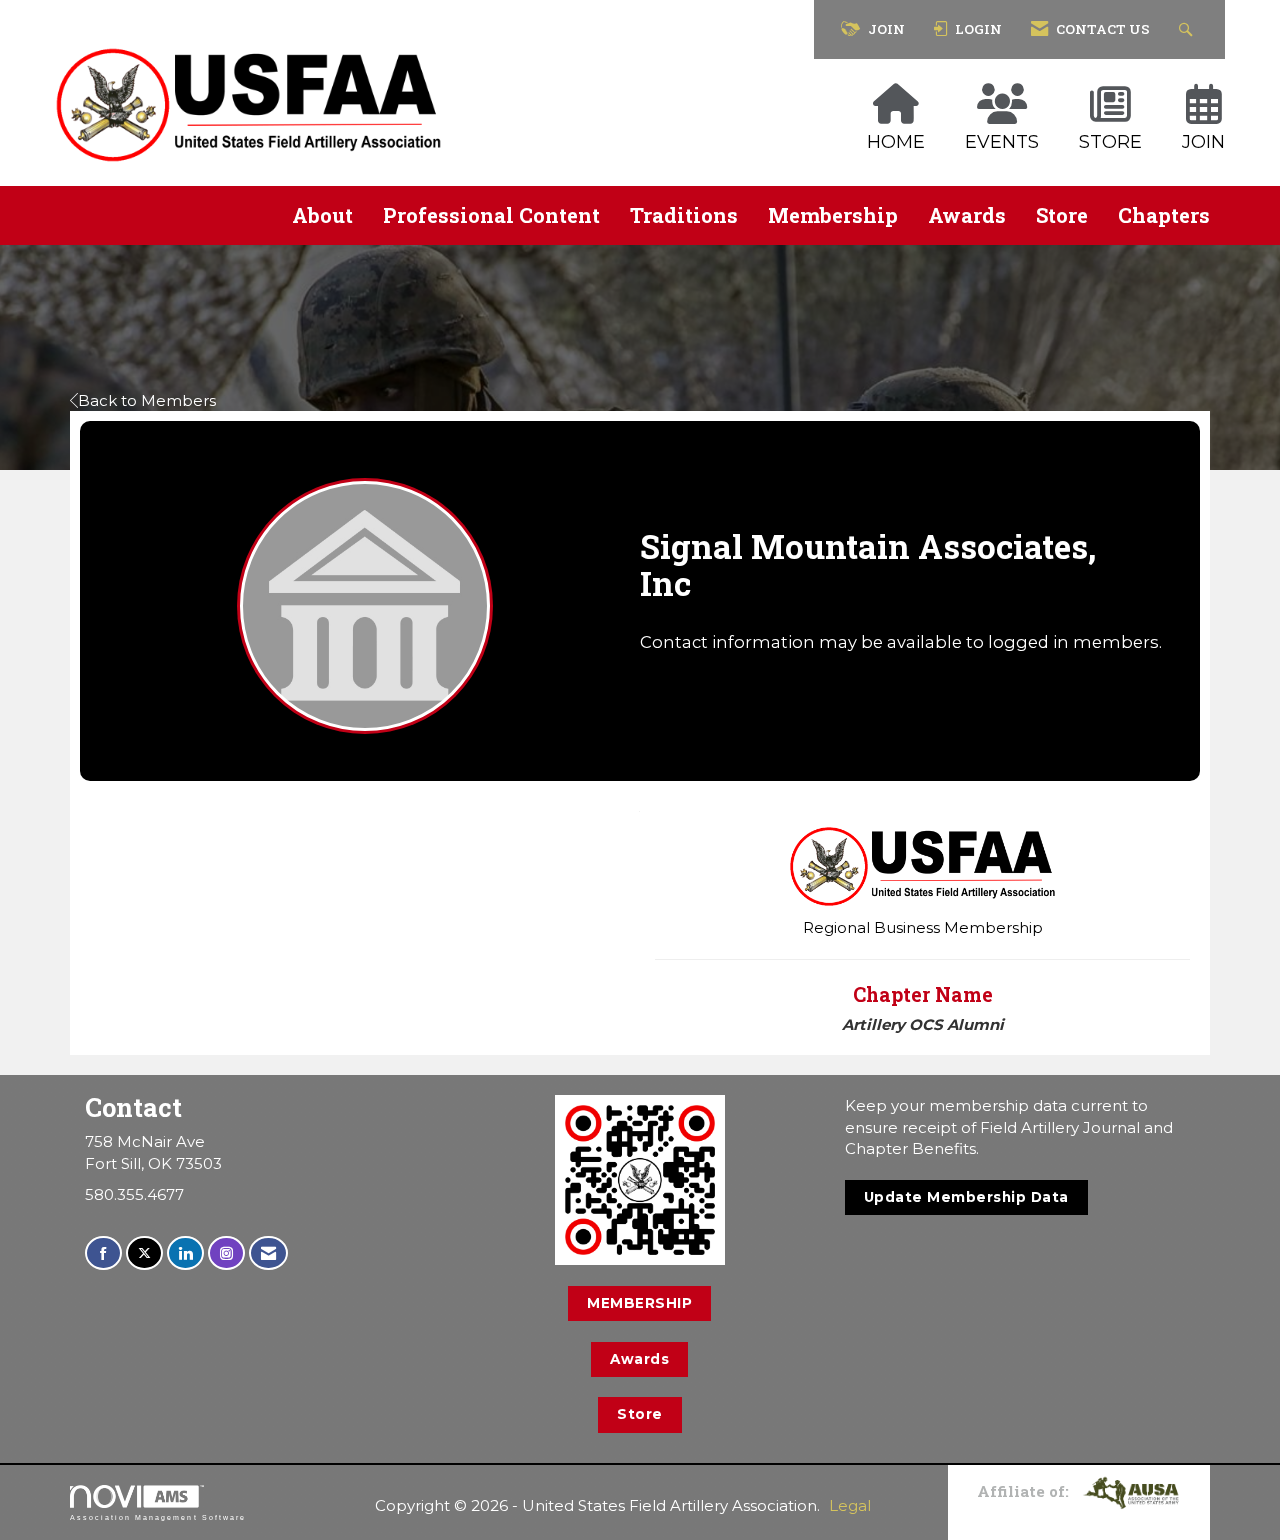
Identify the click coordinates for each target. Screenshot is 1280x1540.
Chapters (1164, 215)
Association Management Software (158, 1517)
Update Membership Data (966, 1197)
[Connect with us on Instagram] (226, 1253)
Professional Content (491, 215)
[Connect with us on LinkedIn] (185, 1253)
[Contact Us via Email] (268, 1253)
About (322, 215)
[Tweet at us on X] (144, 1253)
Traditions (684, 215)
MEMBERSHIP (639, 1303)
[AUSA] (1131, 1491)
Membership (833, 215)
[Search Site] (1188, 29)
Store (1062, 215)
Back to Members (147, 400)
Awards (967, 215)
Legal (850, 1505)
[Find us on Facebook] (103, 1253)
